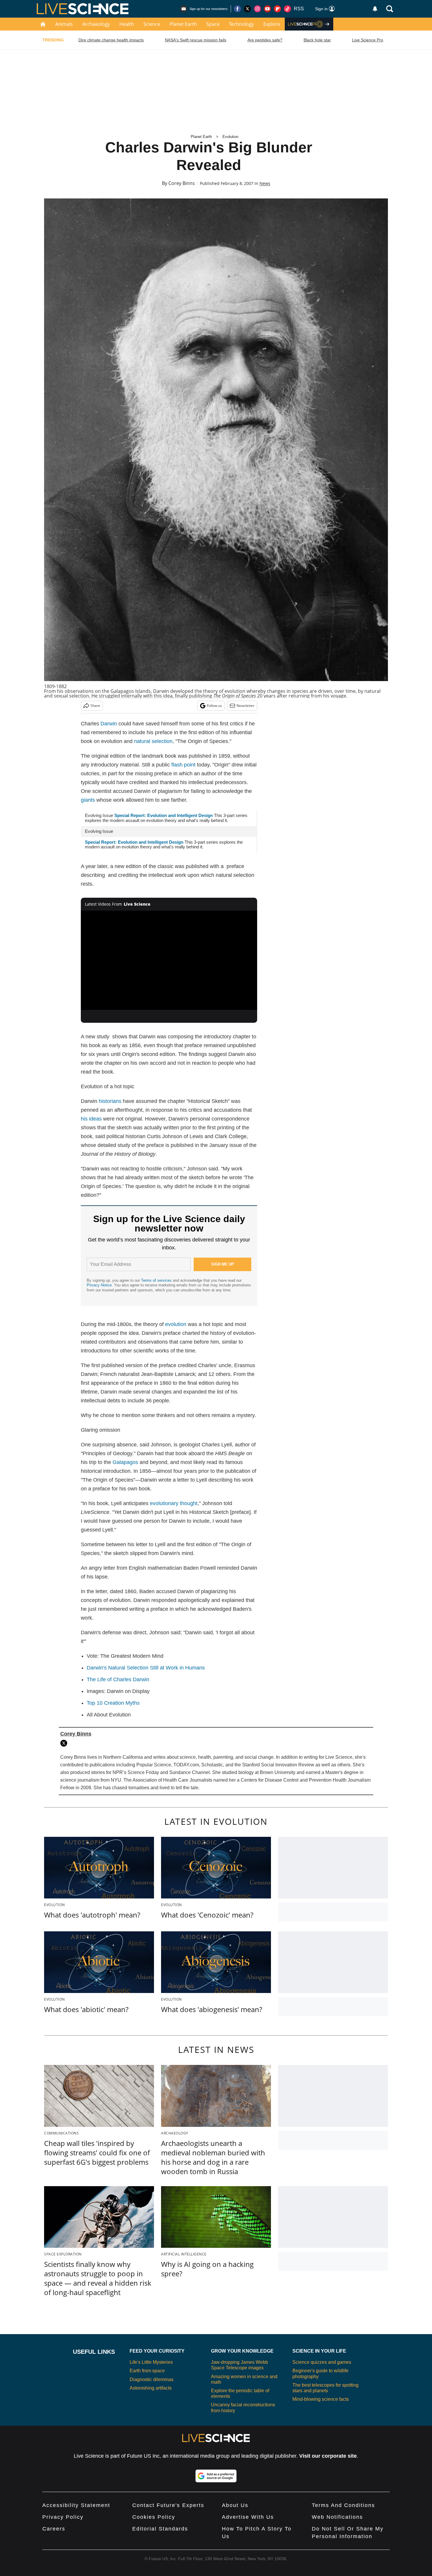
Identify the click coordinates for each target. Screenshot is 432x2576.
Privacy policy (63, 2517)
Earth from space (147, 2371)
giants (88, 800)
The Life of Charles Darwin (118, 1679)
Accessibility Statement (76, 2505)
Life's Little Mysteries (151, 2362)
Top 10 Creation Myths (113, 1703)
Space (213, 24)
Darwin (109, 724)
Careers (54, 2529)
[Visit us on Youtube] (267, 9)
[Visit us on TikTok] (287, 9)
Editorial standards (160, 2529)
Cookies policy (154, 2517)
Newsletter (246, 706)
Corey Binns (182, 183)
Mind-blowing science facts (321, 2399)
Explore (272, 24)
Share (95, 706)
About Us (235, 2505)
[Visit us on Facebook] (237, 9)
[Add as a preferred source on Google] (216, 2476)
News (265, 183)
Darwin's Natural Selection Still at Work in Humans (146, 1668)
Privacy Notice (99, 1285)
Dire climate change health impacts (111, 40)
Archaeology (96, 24)
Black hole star (317, 40)
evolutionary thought (174, 1503)
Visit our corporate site (328, 2456)
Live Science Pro (368, 40)
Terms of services (157, 1280)
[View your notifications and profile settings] (375, 9)
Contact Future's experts (168, 2505)
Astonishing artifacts (151, 2388)
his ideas (91, 1119)
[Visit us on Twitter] (247, 9)
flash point (183, 765)
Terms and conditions (343, 2505)
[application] (169, 960)
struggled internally (120, 696)
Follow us (214, 706)
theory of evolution (224, 691)
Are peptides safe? (265, 40)
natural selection (153, 741)
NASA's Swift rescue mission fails (196, 40)
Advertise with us (248, 2517)
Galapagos (125, 1462)
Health (127, 24)
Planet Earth (183, 24)
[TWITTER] (65, 1743)
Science (152, 24)
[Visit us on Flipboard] (277, 9)
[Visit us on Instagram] (257, 9)
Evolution (230, 137)
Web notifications (337, 2517)
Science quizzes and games (322, 2362)
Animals (64, 24)
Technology (241, 24)
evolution (176, 1324)
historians (110, 1101)
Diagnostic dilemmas (151, 2379)
